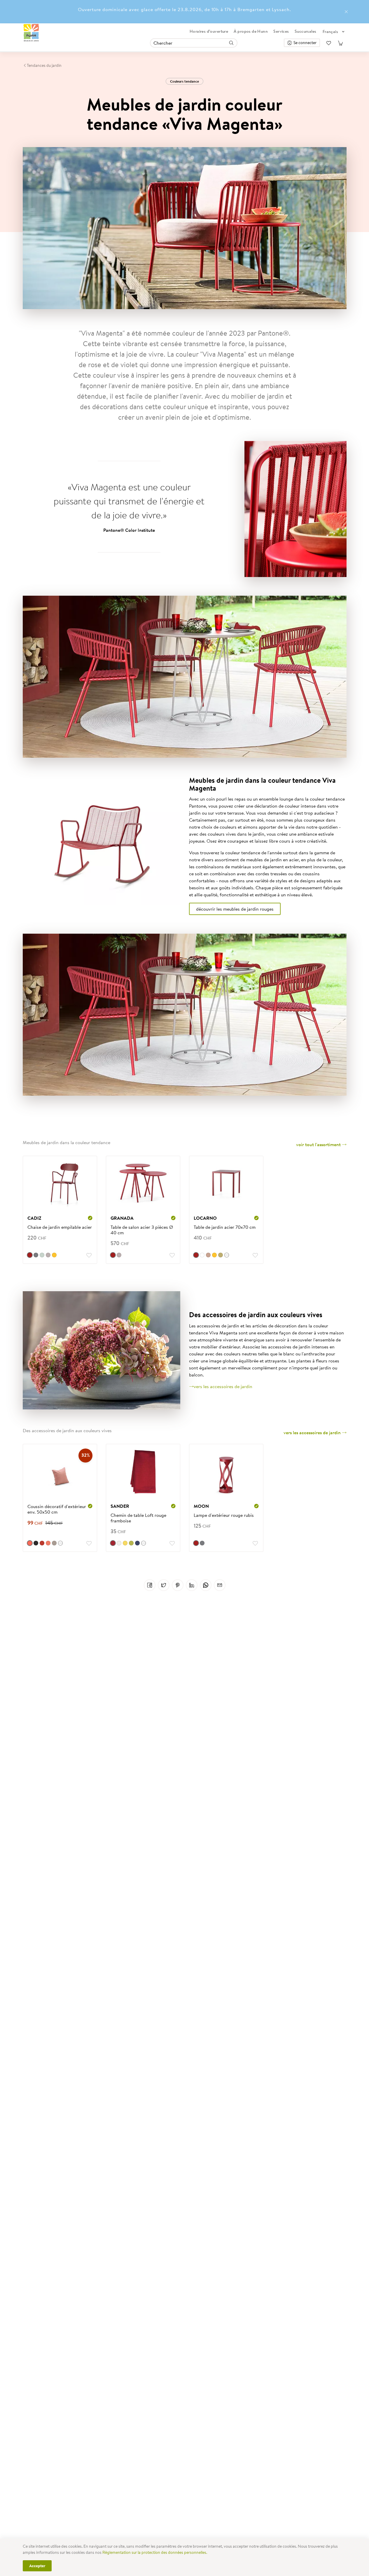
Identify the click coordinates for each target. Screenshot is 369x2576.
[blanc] (202, 1255)
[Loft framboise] (113, 1543)
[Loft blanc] (119, 1543)
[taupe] (48, 1255)
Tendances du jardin (44, 65)
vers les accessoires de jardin (223, 1386)
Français (330, 32)
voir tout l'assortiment (319, 1144)
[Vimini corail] (30, 1543)
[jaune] (54, 1255)
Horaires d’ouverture (209, 31)
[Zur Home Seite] (31, 33)
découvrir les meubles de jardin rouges (235, 909)
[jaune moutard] (221, 1255)
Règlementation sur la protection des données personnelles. (155, 2552)
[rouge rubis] (30, 1255)
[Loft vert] (131, 1543)
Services (281, 31)
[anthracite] (36, 1255)
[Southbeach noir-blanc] (36, 1543)
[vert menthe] (42, 1255)
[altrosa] (208, 1255)
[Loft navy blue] (137, 1543)
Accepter (37, 2566)
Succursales (306, 31)
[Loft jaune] (125, 1543)
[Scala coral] (48, 1543)
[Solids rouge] (42, 1543)
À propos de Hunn (251, 31)
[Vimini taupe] (54, 1543)
